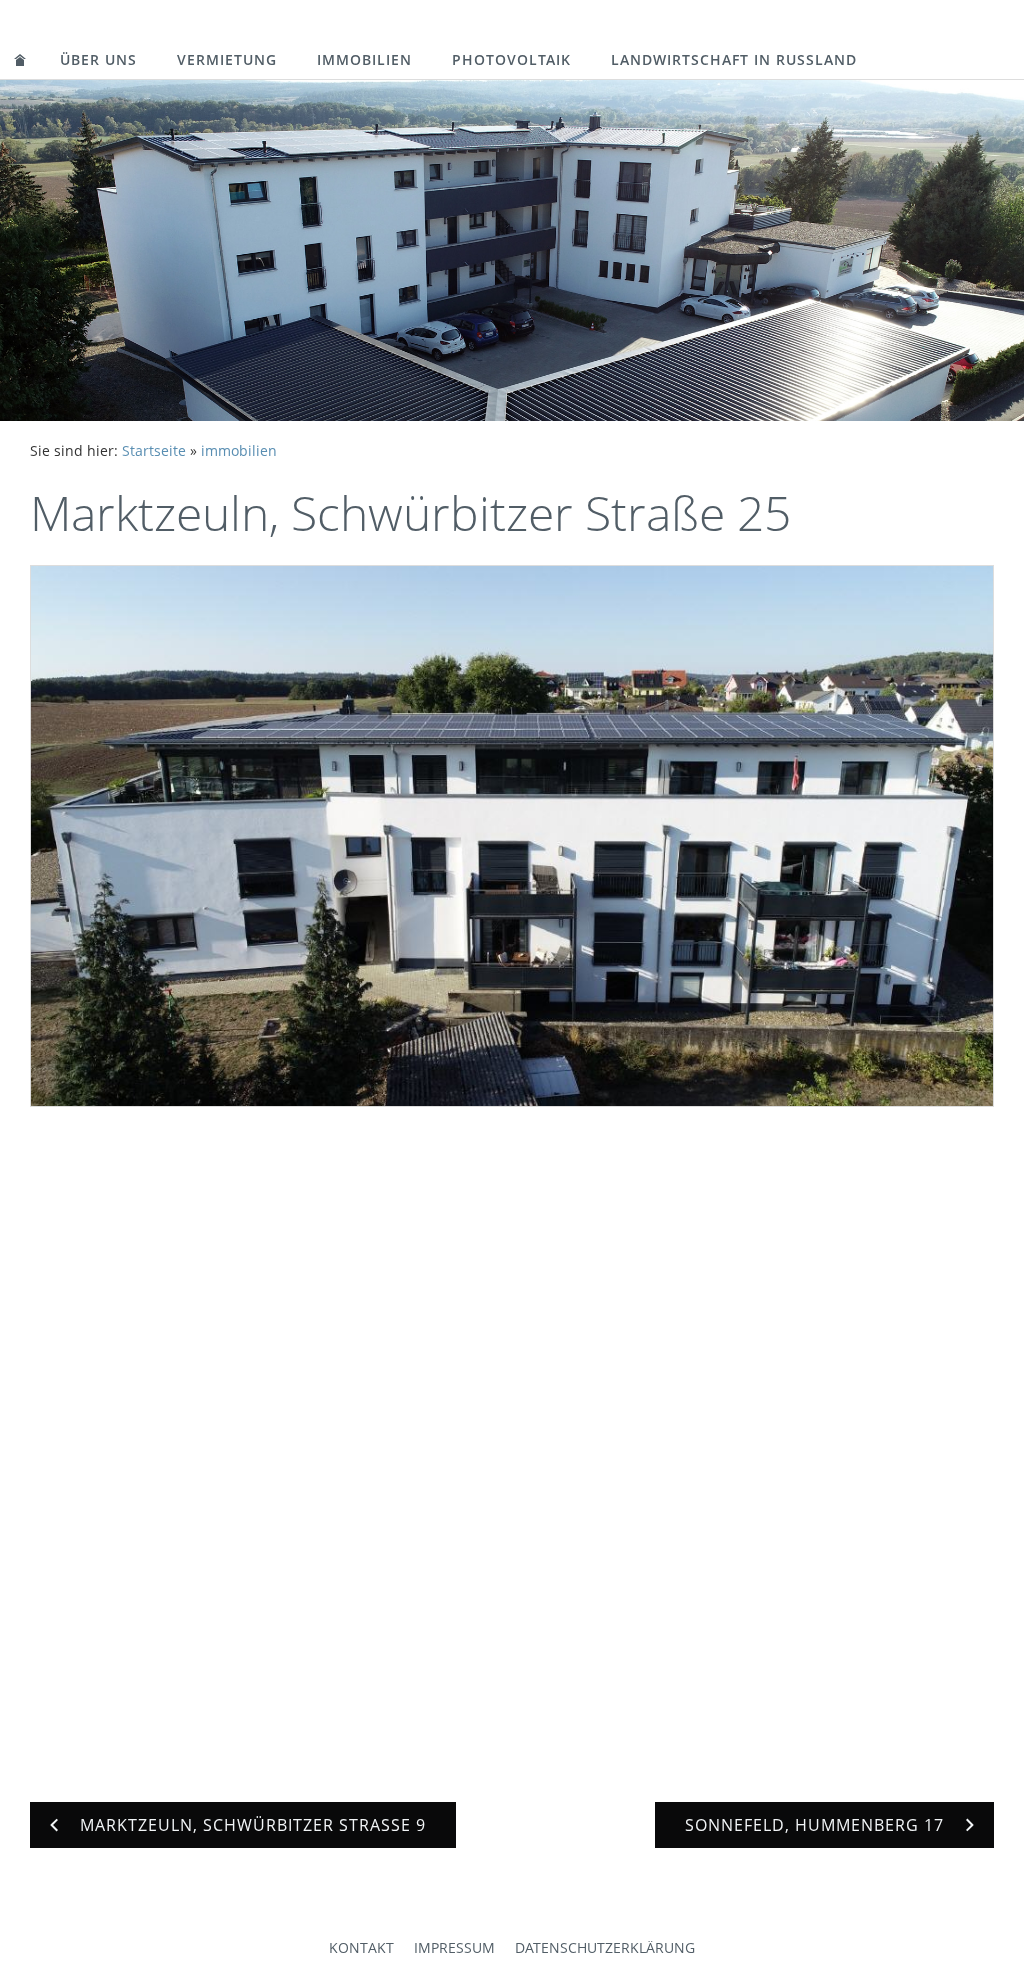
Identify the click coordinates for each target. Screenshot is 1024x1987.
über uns (98, 59)
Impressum (454, 1947)
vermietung (227, 59)
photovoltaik (511, 59)
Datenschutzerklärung (605, 1947)
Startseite (154, 450)
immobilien (364, 59)
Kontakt (361, 1947)
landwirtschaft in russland (734, 59)
